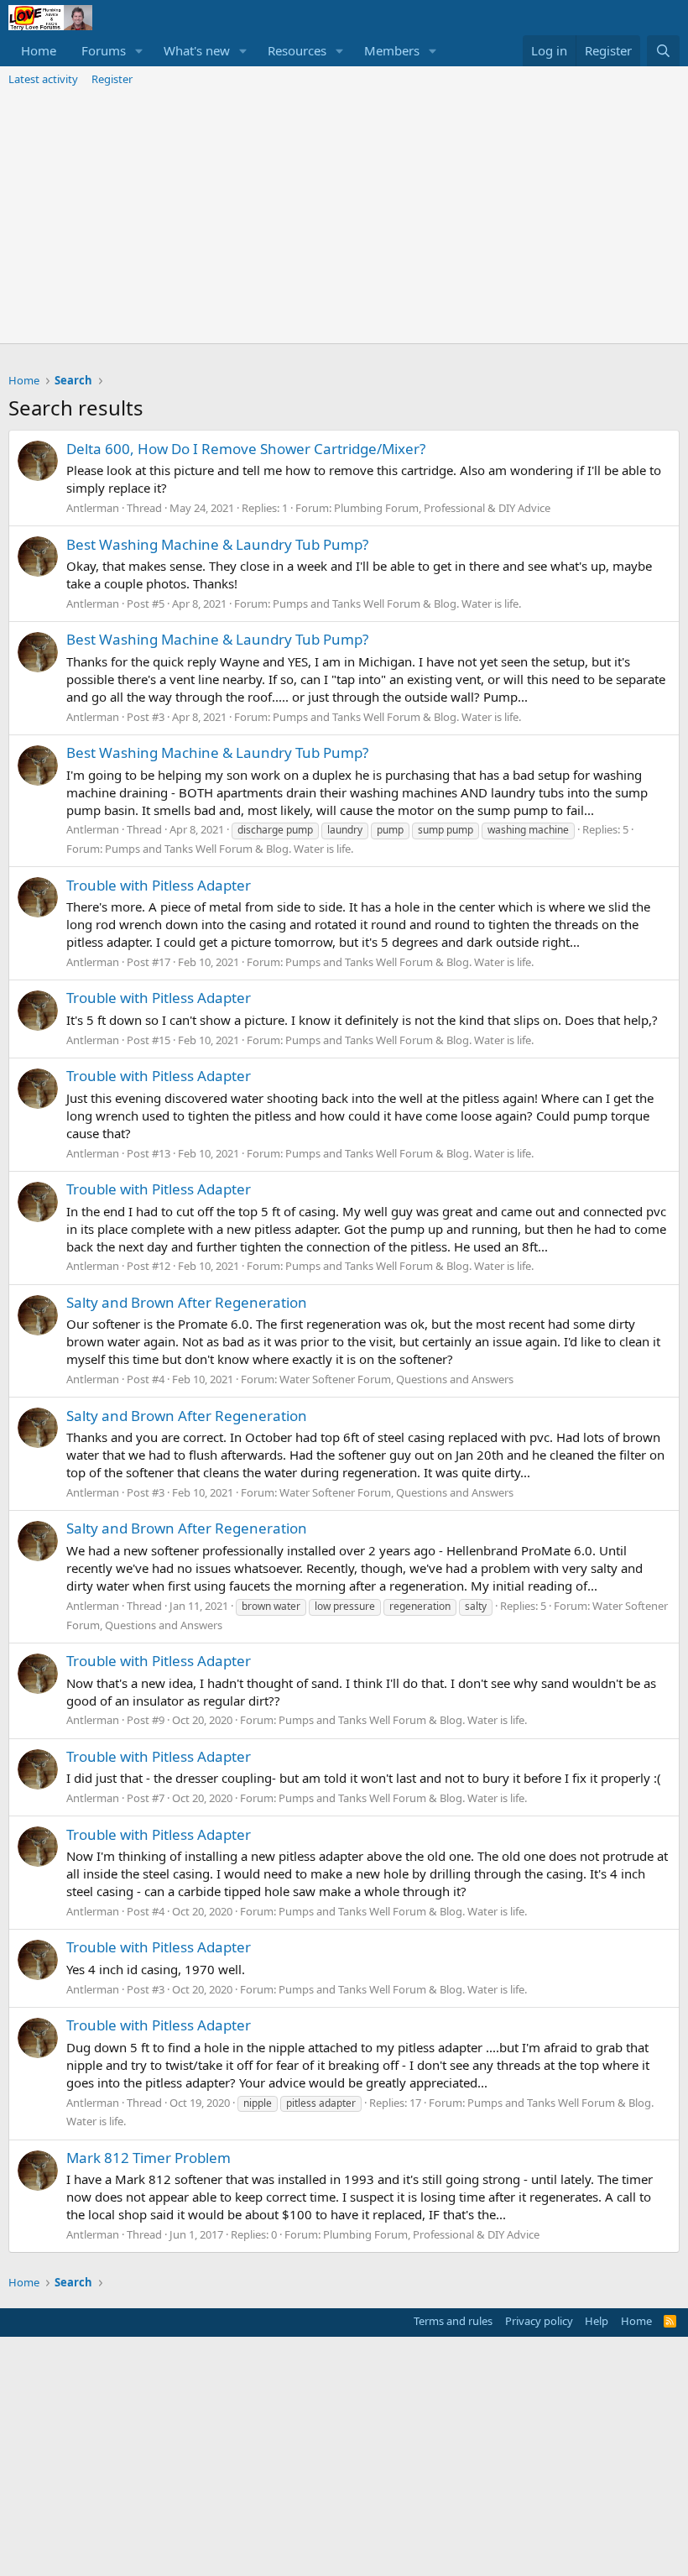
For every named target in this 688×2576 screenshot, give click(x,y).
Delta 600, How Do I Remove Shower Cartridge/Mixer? (246, 449)
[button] (139, 51)
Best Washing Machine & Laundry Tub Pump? (217, 544)
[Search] (663, 51)
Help (597, 2321)
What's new (197, 50)
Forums (104, 50)
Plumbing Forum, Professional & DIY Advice (442, 508)
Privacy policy (539, 2321)
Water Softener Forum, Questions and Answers (396, 1379)
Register (112, 79)
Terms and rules (453, 2321)
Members (392, 50)
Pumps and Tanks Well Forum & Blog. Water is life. (397, 604)
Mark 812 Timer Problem (149, 2158)
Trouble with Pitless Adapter (159, 885)
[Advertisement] (344, 217)
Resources (297, 50)
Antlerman (93, 508)
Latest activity (43, 79)
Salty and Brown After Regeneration (187, 1302)
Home (39, 50)
